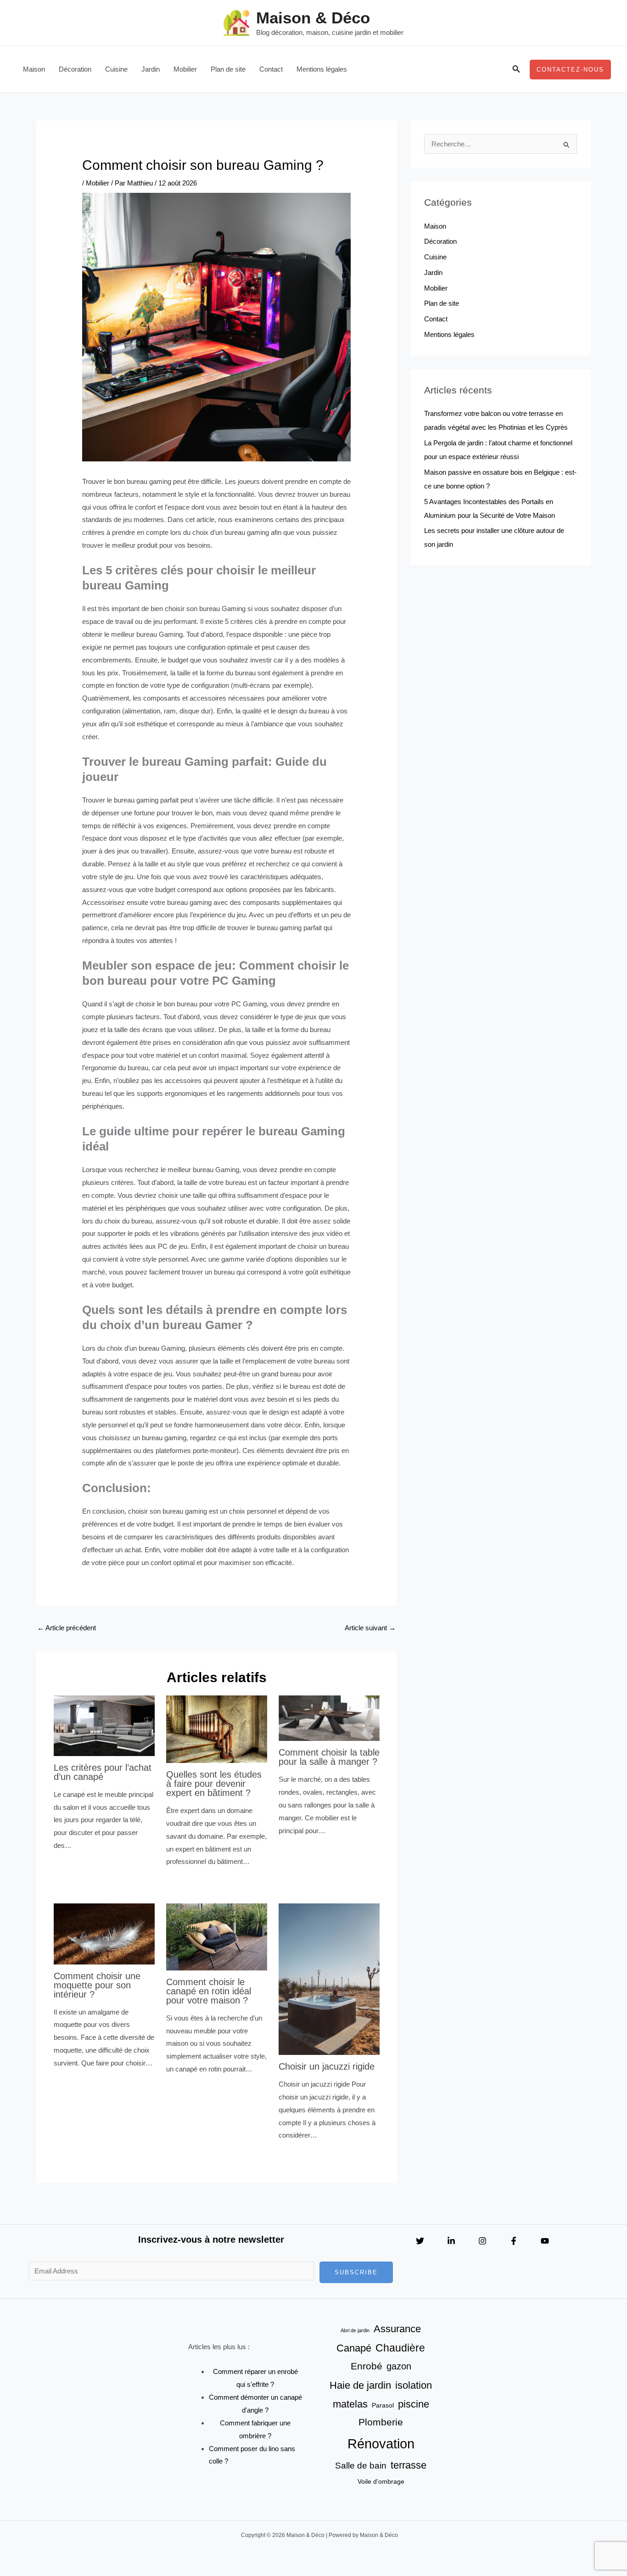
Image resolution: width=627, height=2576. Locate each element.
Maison (34, 69)
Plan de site (228, 69)
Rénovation (381, 2444)
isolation (414, 2385)
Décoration (75, 69)
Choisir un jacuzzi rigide (327, 2066)
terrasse (409, 2465)
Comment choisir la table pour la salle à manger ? (329, 1757)
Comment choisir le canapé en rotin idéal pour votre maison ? (209, 1991)
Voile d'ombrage (381, 2481)
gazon (399, 2366)
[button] (516, 69)
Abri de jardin (355, 2330)
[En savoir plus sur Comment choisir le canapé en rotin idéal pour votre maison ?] (217, 1936)
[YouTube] (545, 2241)
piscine (414, 2404)
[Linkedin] (451, 2241)
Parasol (383, 2405)
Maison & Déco (313, 18)
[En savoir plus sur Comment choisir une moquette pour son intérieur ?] (104, 1933)
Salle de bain (361, 2465)
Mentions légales (322, 69)
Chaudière (400, 2348)
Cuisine (116, 69)
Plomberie (381, 2422)
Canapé (354, 2348)
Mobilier (185, 69)
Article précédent (67, 1628)
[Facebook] (514, 2241)
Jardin (151, 69)
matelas (350, 2404)
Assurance (397, 2329)
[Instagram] (482, 2241)
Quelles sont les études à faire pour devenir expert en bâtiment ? (214, 1784)
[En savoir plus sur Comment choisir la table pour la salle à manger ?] (329, 1718)
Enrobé (367, 2366)
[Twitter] (420, 2241)
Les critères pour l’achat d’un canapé (103, 1772)
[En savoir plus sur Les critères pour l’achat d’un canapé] (104, 1725)
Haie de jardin (360, 2385)
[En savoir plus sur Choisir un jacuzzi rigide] (329, 1978)
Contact (271, 69)
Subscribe (356, 2272)
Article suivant (370, 1628)
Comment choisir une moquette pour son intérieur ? (97, 1985)
